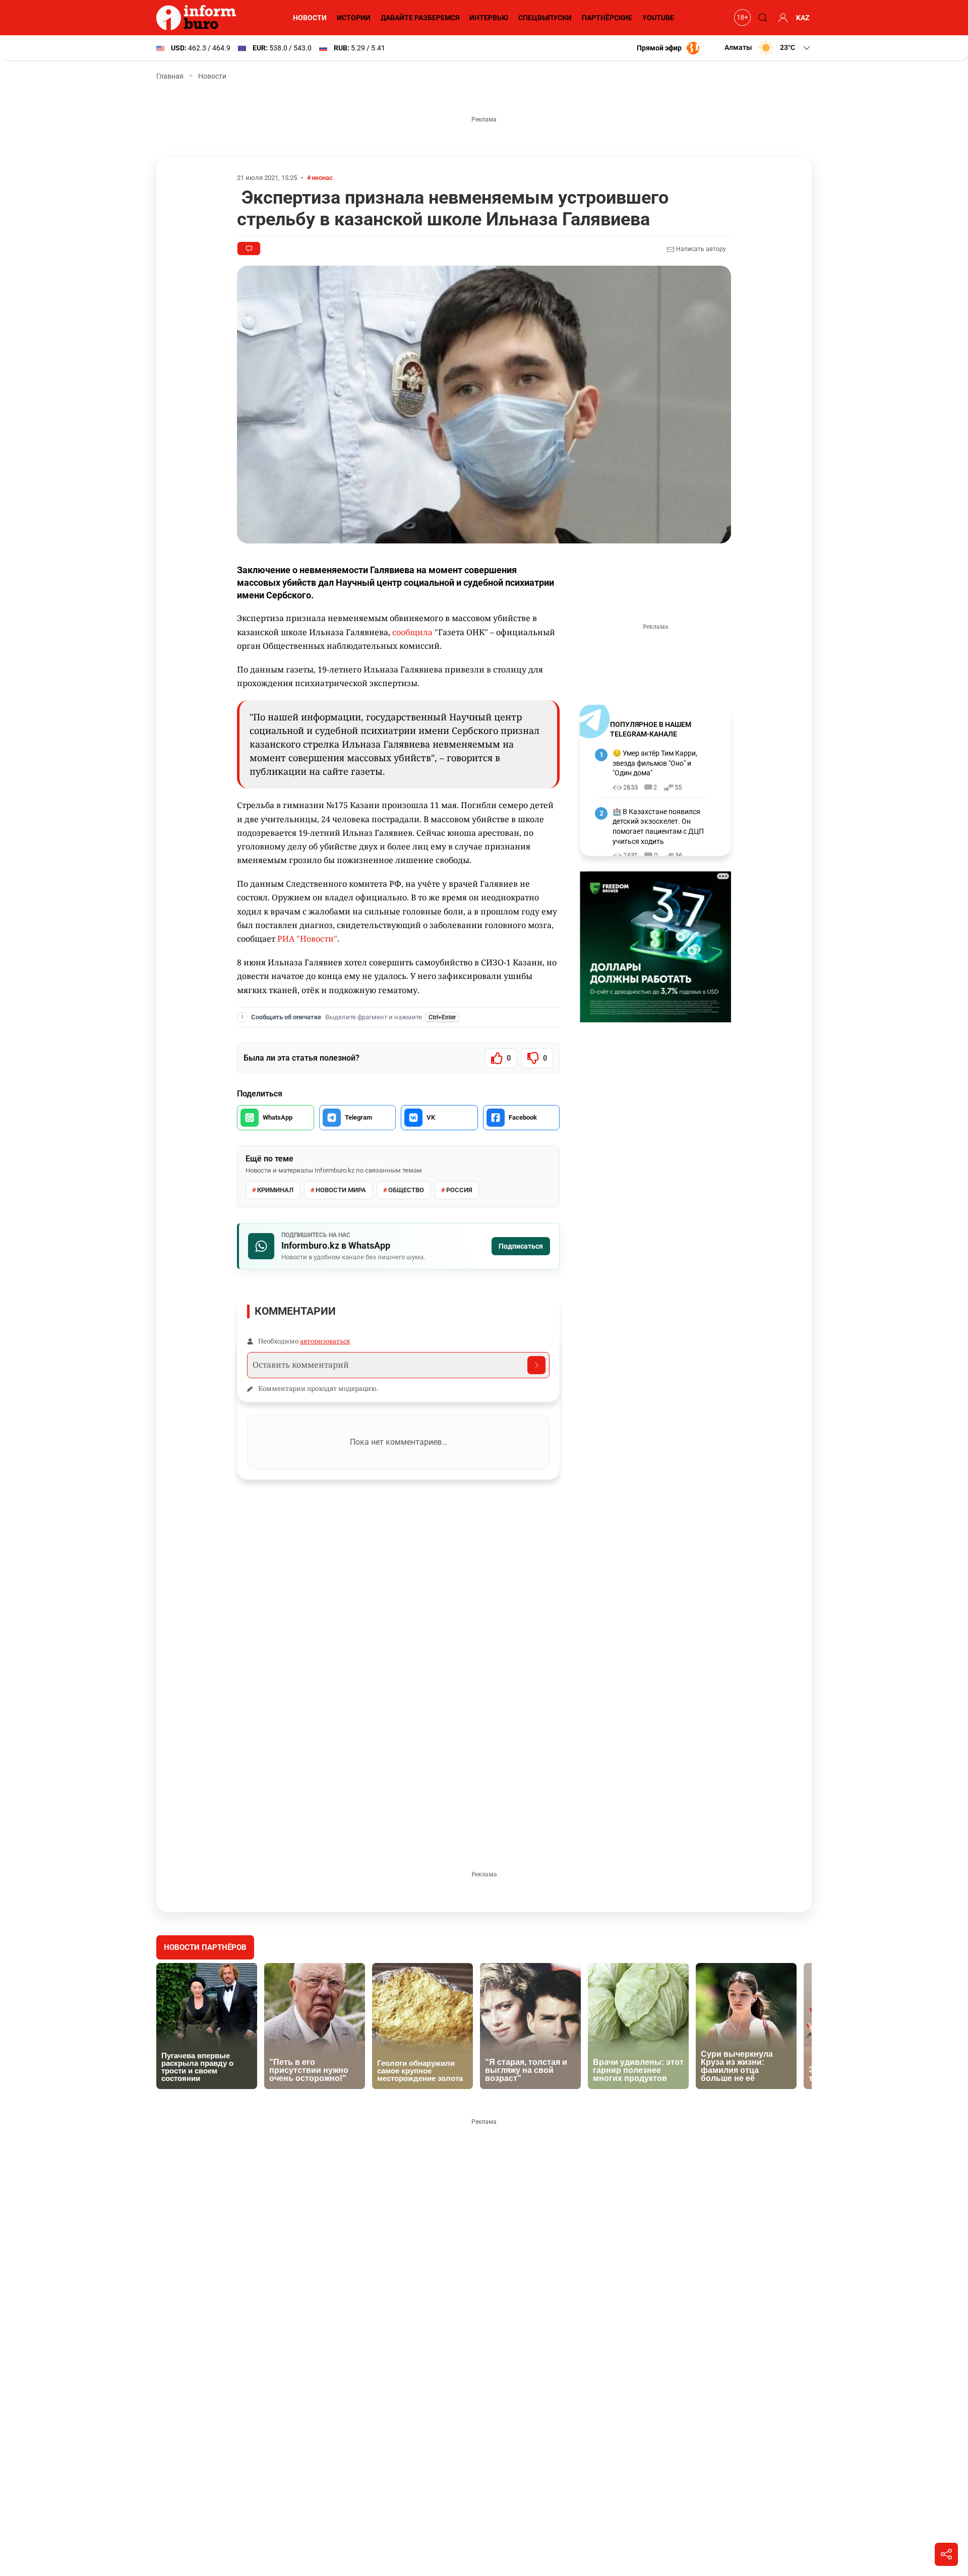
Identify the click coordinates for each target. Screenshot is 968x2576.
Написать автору (700, 249)
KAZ (803, 18)
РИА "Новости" (307, 939)
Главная (170, 76)
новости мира (341, 1190)
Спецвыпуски (545, 18)
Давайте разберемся (420, 18)
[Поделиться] (946, 2554)
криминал (275, 1190)
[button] (768, 48)
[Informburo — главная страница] (199, 18)
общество (406, 1190)
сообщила (412, 632)
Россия (459, 1190)
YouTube (658, 18)
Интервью (489, 18)
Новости (310, 18)
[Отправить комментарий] (536, 1365)
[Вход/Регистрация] (781, 18)
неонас (322, 178)
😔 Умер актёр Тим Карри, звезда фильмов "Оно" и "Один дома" (655, 763)
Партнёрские (607, 18)
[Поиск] (761, 18)
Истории (354, 18)
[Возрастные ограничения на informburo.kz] (741, 18)
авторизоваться (325, 1341)
